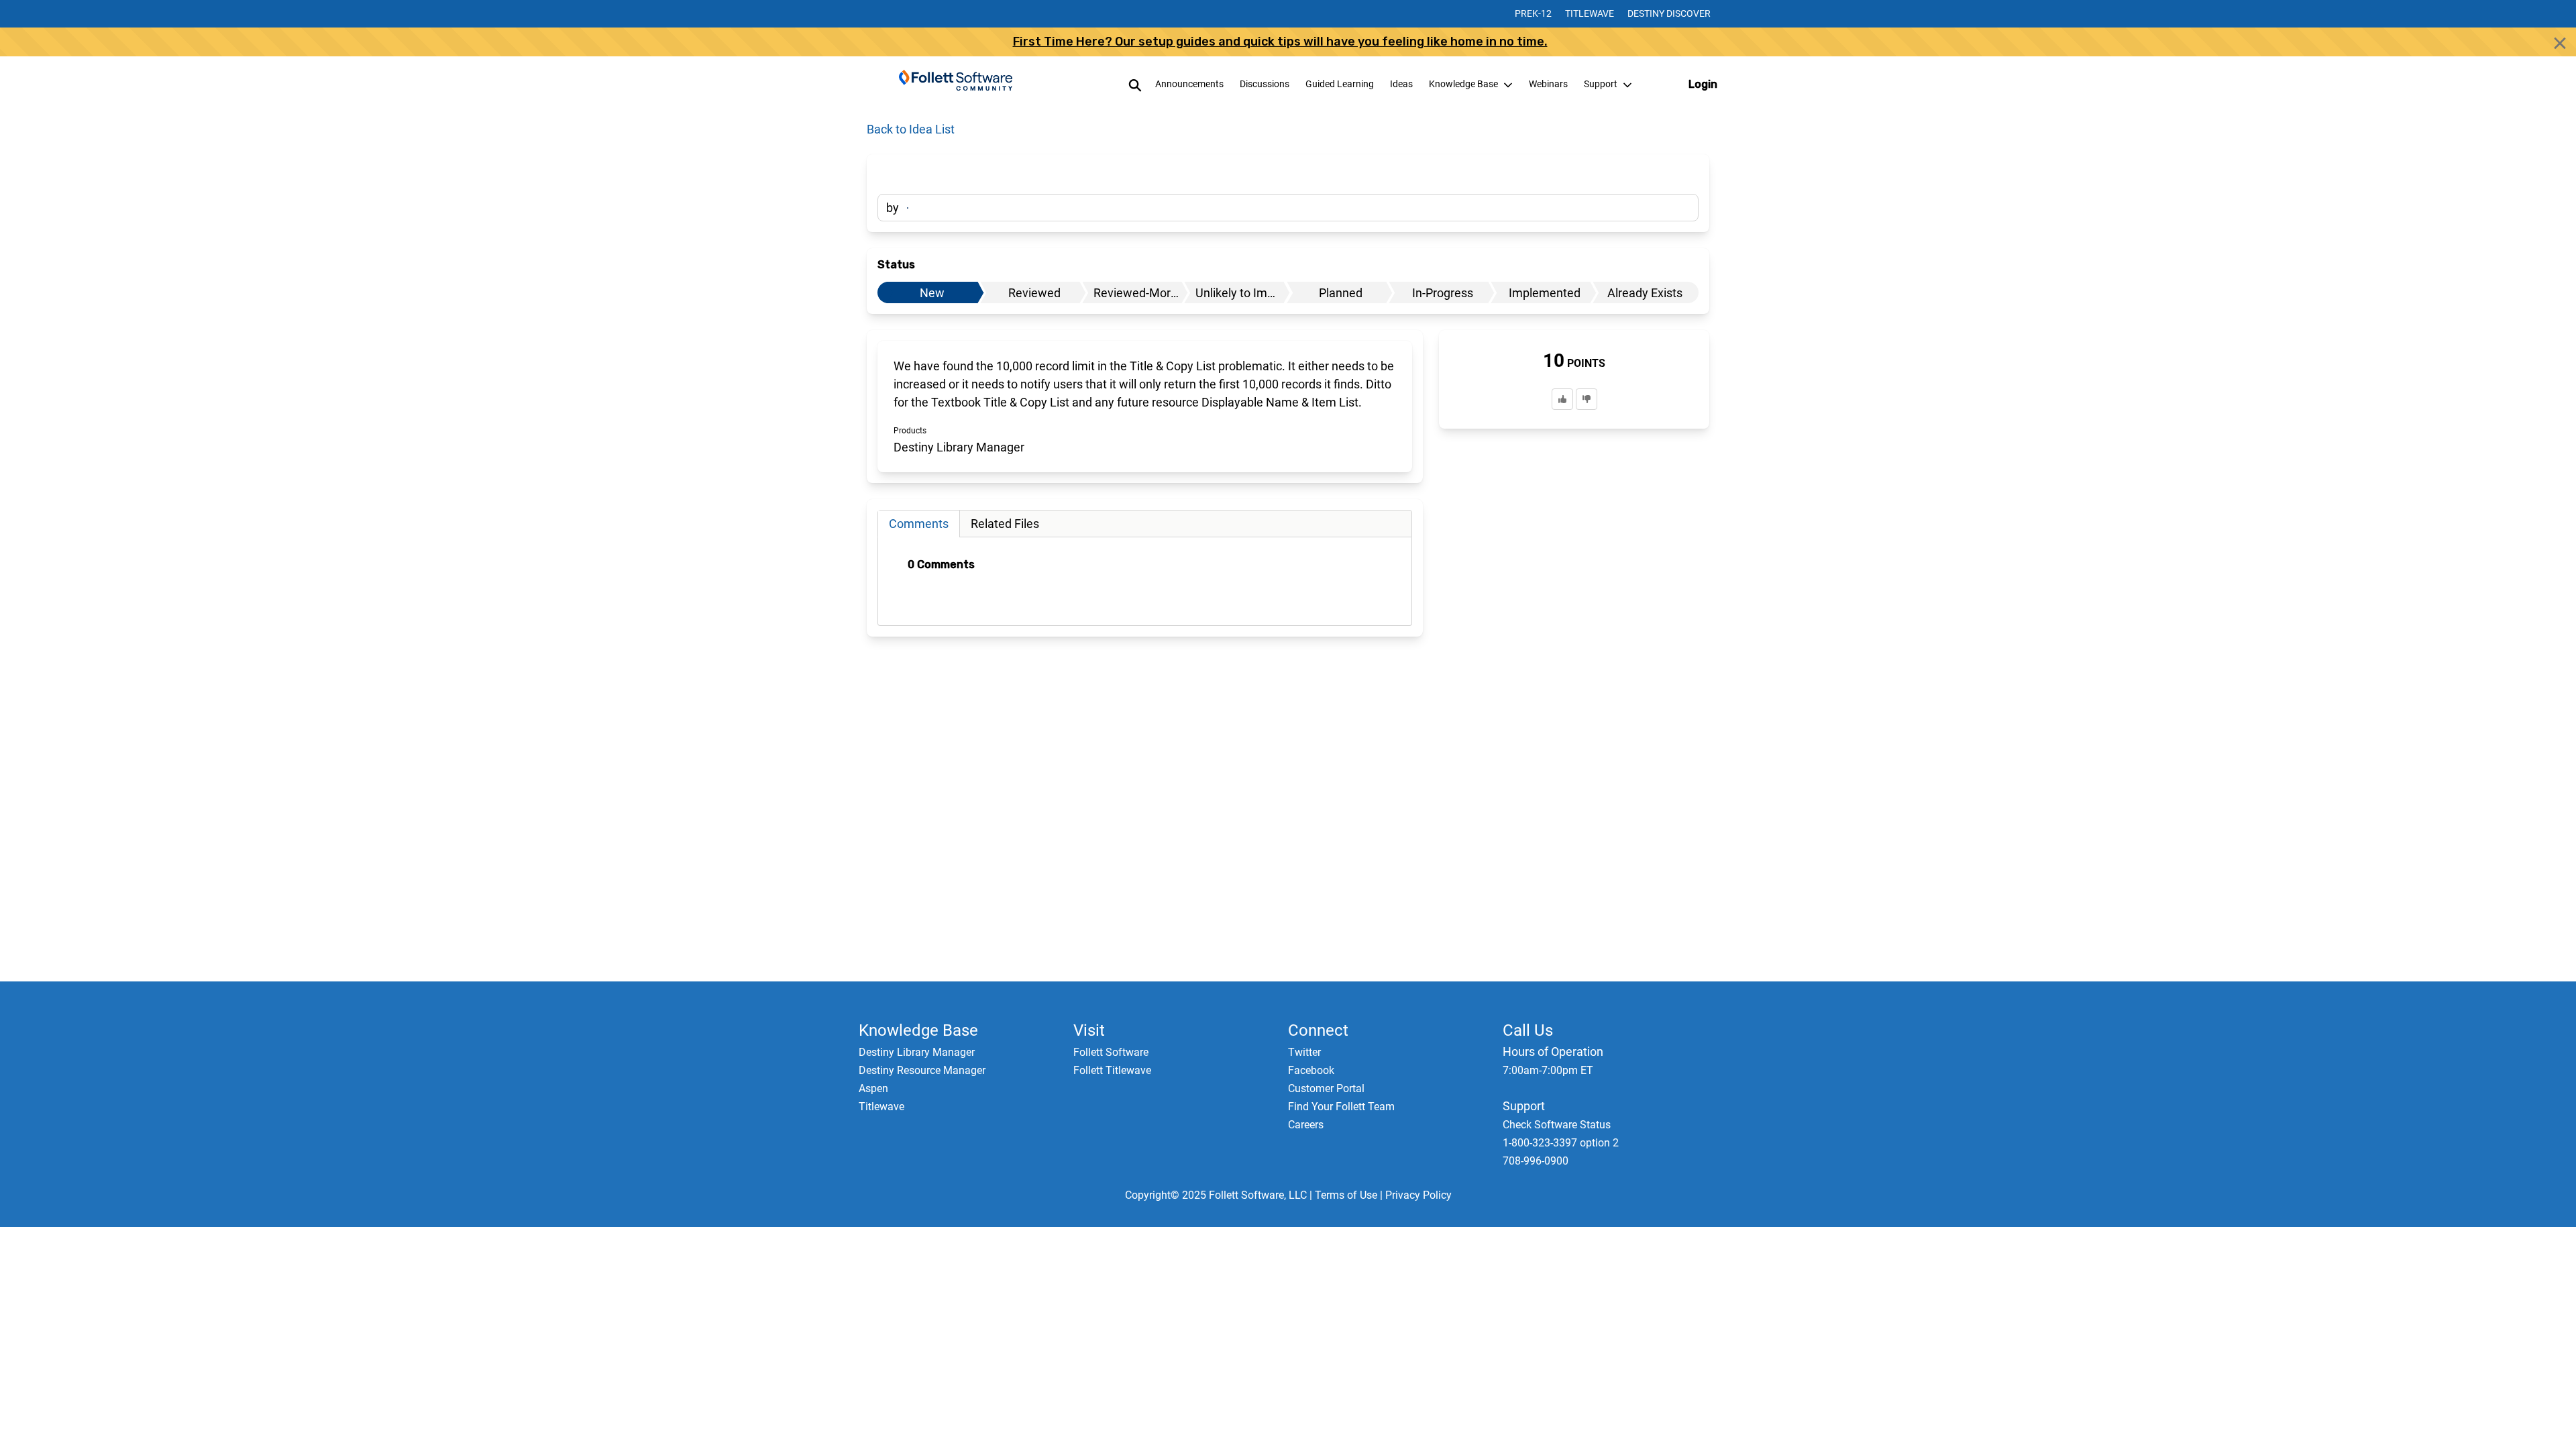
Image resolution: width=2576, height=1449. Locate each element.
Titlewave (1590, 13)
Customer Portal (1326, 1088)
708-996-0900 (1536, 1161)
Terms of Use (1346, 1195)
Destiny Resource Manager (922, 1070)
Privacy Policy (1418, 1195)
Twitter (1304, 1052)
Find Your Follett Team (1341, 1107)
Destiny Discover (1669, 13)
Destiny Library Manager (917, 1052)
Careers (1306, 1125)
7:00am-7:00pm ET (1548, 1070)
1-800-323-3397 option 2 (1561, 1143)
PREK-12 (1533, 13)
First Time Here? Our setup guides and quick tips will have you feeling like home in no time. (1280, 42)
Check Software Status (1557, 1125)
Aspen (873, 1088)
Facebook (1311, 1070)
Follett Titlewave (1112, 1070)
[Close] (2560, 43)
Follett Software (1111, 1052)
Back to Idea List (911, 129)
